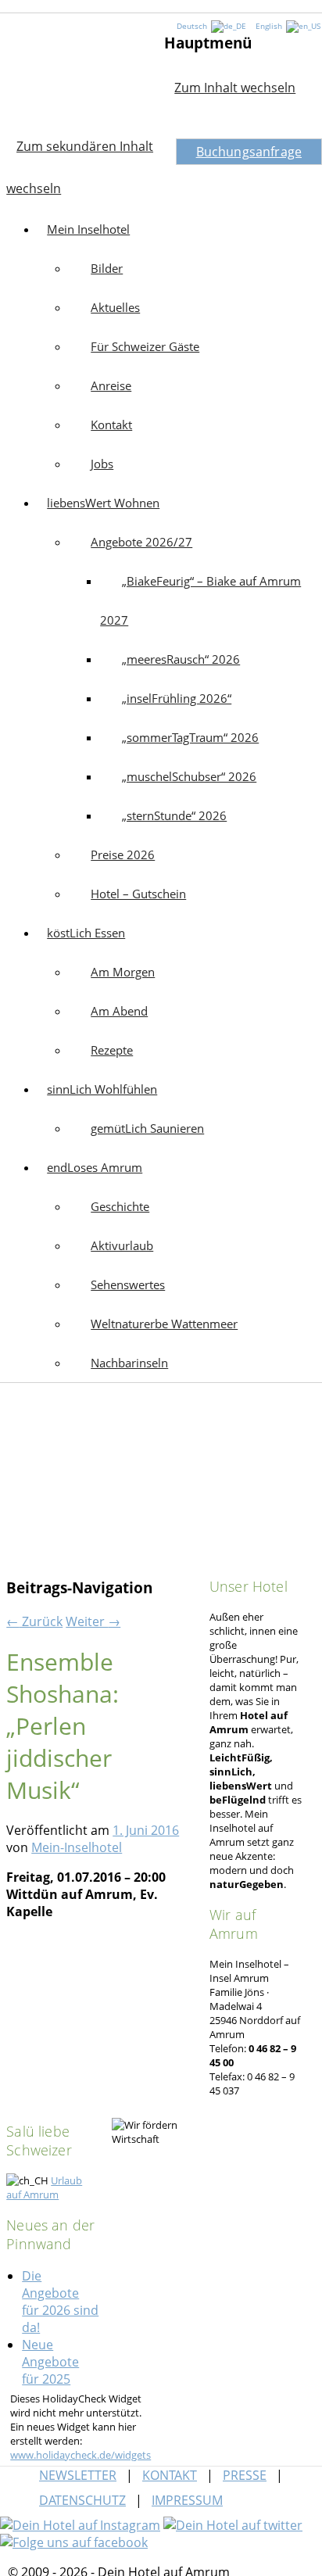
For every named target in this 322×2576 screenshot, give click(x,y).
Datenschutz (82, 2500)
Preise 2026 (123, 854)
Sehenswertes (128, 1284)
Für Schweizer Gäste (145, 346)
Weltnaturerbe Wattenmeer (164, 1324)
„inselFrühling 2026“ (177, 698)
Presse (245, 2475)
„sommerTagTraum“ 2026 (190, 737)
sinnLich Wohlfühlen (102, 1089)
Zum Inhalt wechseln (235, 88)
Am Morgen (123, 972)
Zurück (34, 1621)
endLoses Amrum (95, 1167)
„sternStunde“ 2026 (174, 815)
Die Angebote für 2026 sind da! (60, 2302)
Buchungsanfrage (249, 152)
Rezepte (112, 1050)
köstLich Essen (86, 933)
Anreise (111, 385)
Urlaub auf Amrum (44, 2187)
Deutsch (193, 26)
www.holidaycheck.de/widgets (80, 2455)
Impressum (187, 2500)
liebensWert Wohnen (103, 503)
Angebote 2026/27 (141, 542)
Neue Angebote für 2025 (50, 2362)
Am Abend (119, 1011)
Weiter (93, 1621)
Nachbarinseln (129, 1363)
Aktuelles (115, 307)
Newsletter (78, 2475)
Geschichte (120, 1206)
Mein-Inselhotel (77, 1847)
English (270, 26)
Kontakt (111, 425)
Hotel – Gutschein (138, 894)
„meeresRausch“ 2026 (181, 659)
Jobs (102, 464)
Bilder (107, 268)
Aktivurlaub (122, 1245)
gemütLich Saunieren (147, 1128)
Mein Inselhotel (82, 71)
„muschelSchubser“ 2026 (189, 776)
